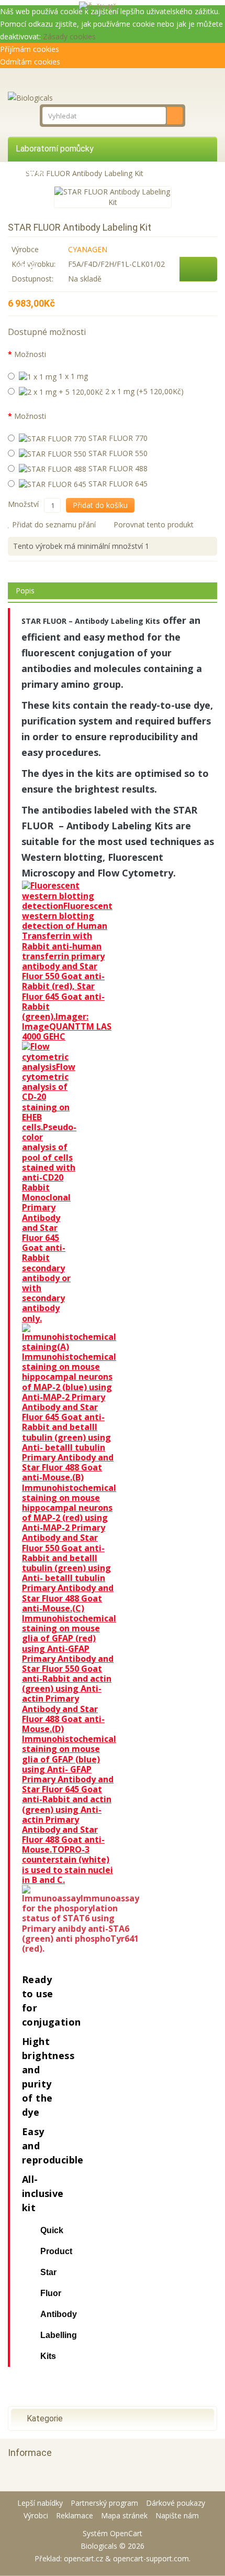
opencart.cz (83, 2558)
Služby (28, 219)
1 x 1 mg (72, 376)
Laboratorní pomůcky (55, 149)
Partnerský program (104, 2503)
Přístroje (32, 172)
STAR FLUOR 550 (117, 453)
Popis (25, 591)
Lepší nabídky (40, 2503)
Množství (23, 504)
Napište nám (177, 2515)
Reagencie (35, 196)
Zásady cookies (69, 36)
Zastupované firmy (50, 243)
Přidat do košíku (100, 505)
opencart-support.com (151, 2558)
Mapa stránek (124, 2515)
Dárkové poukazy (176, 2503)
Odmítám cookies (30, 62)
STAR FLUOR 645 (117, 484)
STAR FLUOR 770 (117, 438)
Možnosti (30, 354)
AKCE (26, 267)
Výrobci (36, 2515)
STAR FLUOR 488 (117, 468)
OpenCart (126, 2533)
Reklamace (75, 2515)
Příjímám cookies (30, 49)
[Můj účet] (140, 6)
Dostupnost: (32, 279)
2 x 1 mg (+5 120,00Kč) (143, 391)
